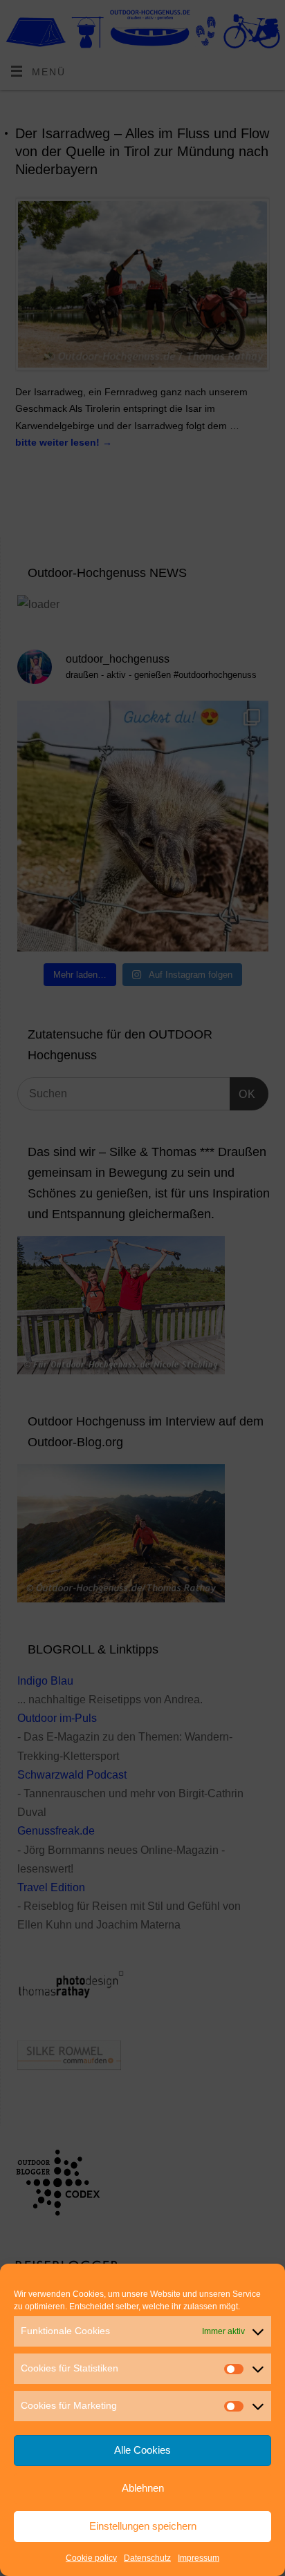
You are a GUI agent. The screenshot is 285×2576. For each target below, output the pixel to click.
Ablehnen (143, 2488)
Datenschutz (147, 2558)
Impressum (199, 2558)
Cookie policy (91, 2558)
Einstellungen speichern (143, 2526)
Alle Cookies (142, 2450)
